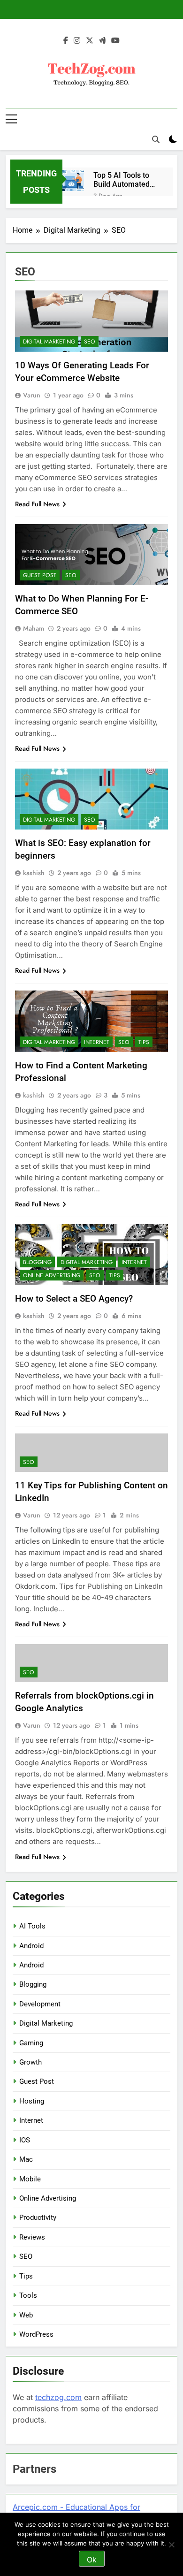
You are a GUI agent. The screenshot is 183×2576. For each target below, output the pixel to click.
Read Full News (37, 504)
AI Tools (32, 1926)
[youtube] (115, 41)
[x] (90, 41)
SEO (90, 342)
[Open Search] (156, 139)
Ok (92, 2560)
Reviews (32, 2237)
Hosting (32, 2101)
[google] (102, 41)
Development (40, 2004)
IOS (25, 2140)
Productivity (38, 2218)
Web (26, 2315)
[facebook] (66, 41)
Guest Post (40, 575)
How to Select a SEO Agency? (74, 1299)
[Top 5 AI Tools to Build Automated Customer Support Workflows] (73, 181)
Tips (144, 1042)
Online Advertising (52, 1275)
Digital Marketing (49, 342)
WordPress (36, 2334)
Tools (28, 2295)
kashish (34, 873)
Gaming (31, 2043)
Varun (32, 395)
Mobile (30, 2179)
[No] (171, 2545)
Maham (34, 628)
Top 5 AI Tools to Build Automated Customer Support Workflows (124, 180)
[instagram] (77, 41)
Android (31, 1946)
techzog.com (58, 2397)
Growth (30, 2062)
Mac (26, 2159)
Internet (97, 1042)
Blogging (37, 1262)
